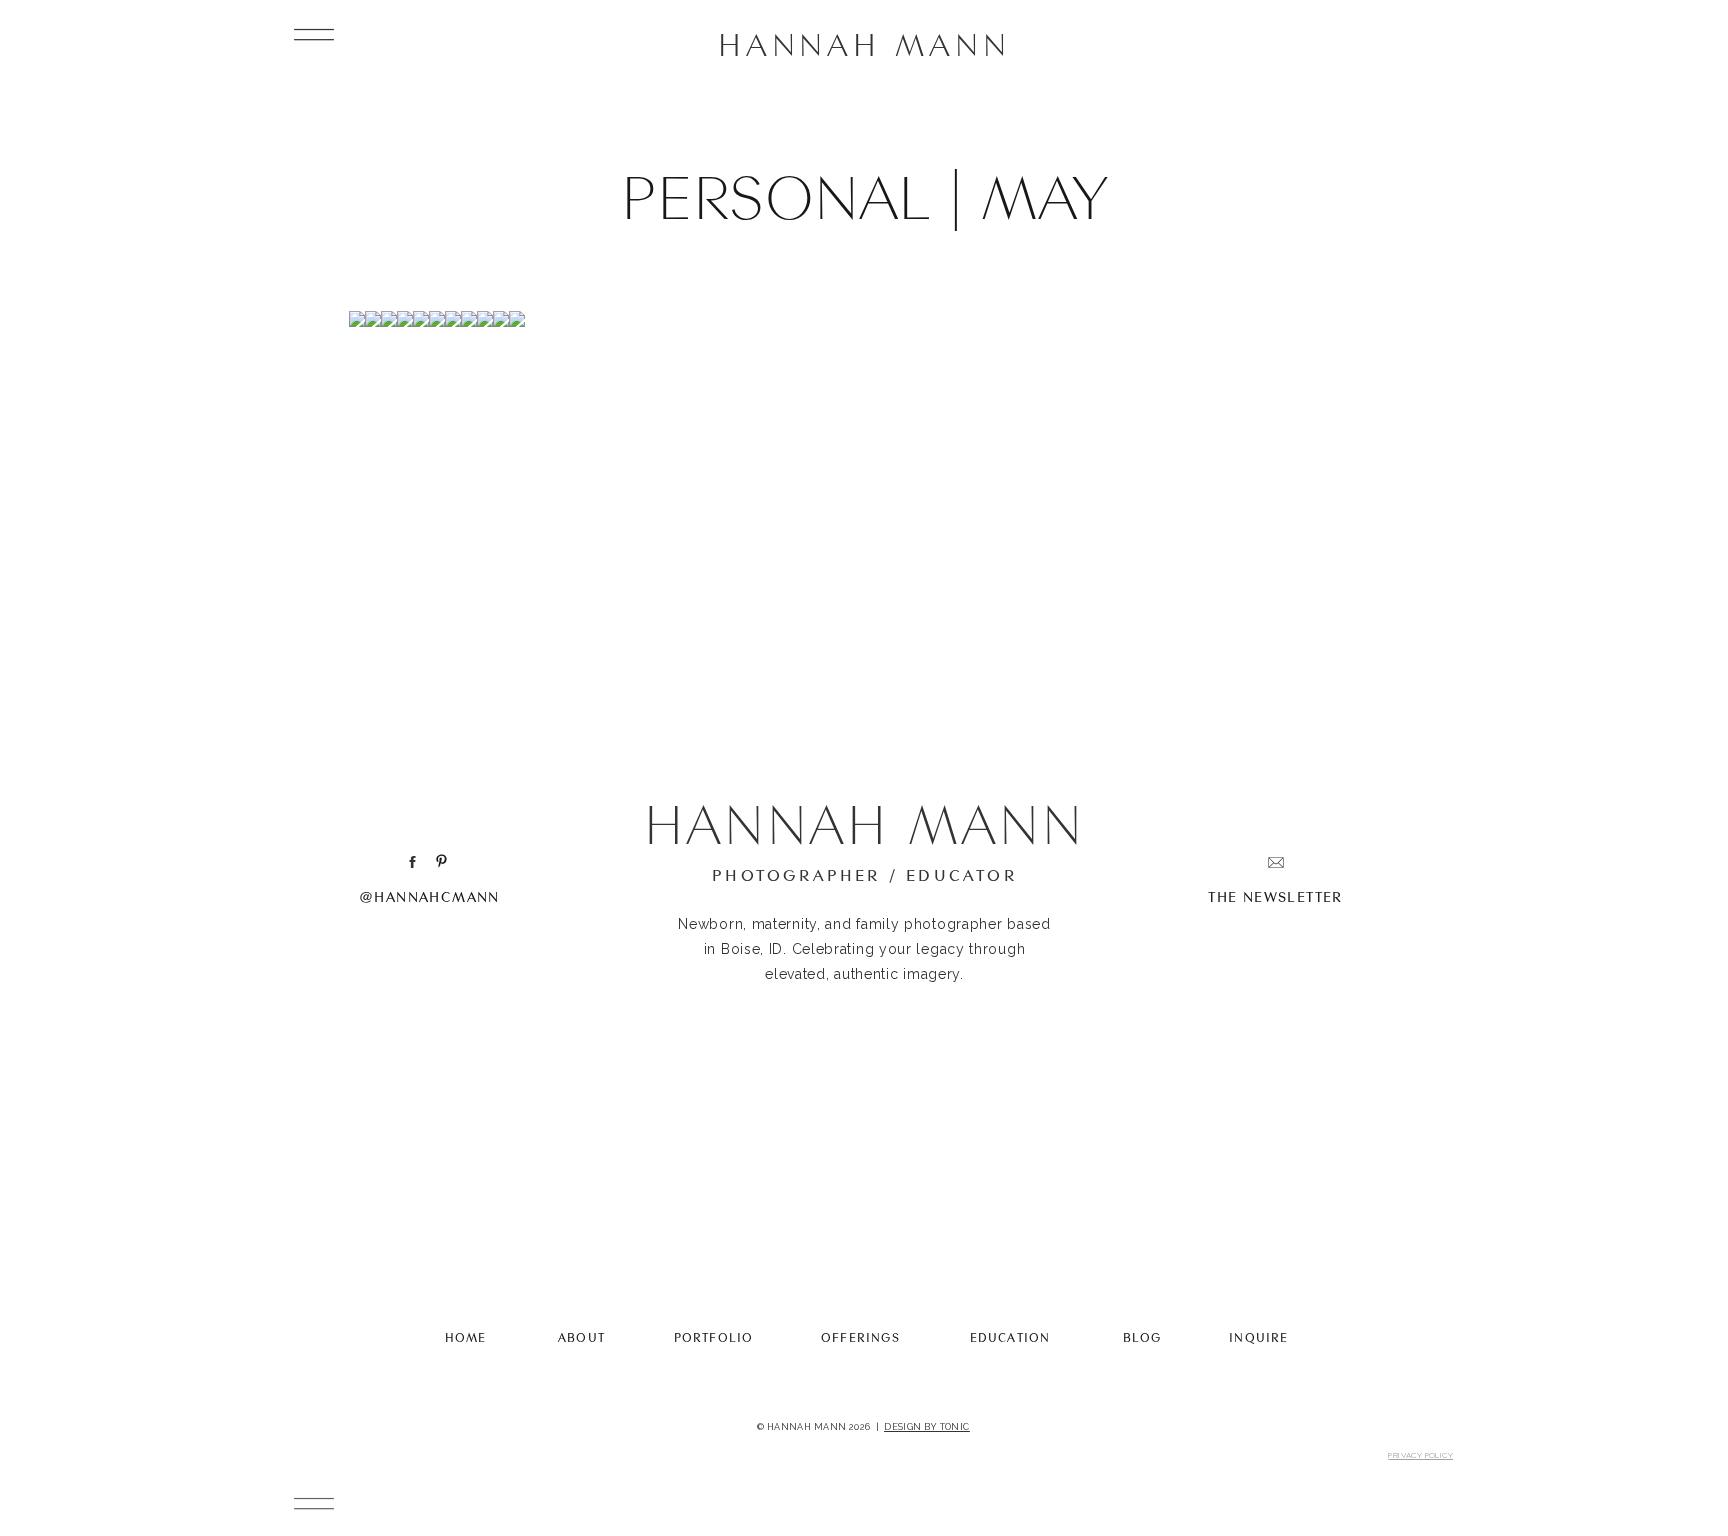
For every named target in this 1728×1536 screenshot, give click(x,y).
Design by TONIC (927, 1427)
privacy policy (1420, 1455)
